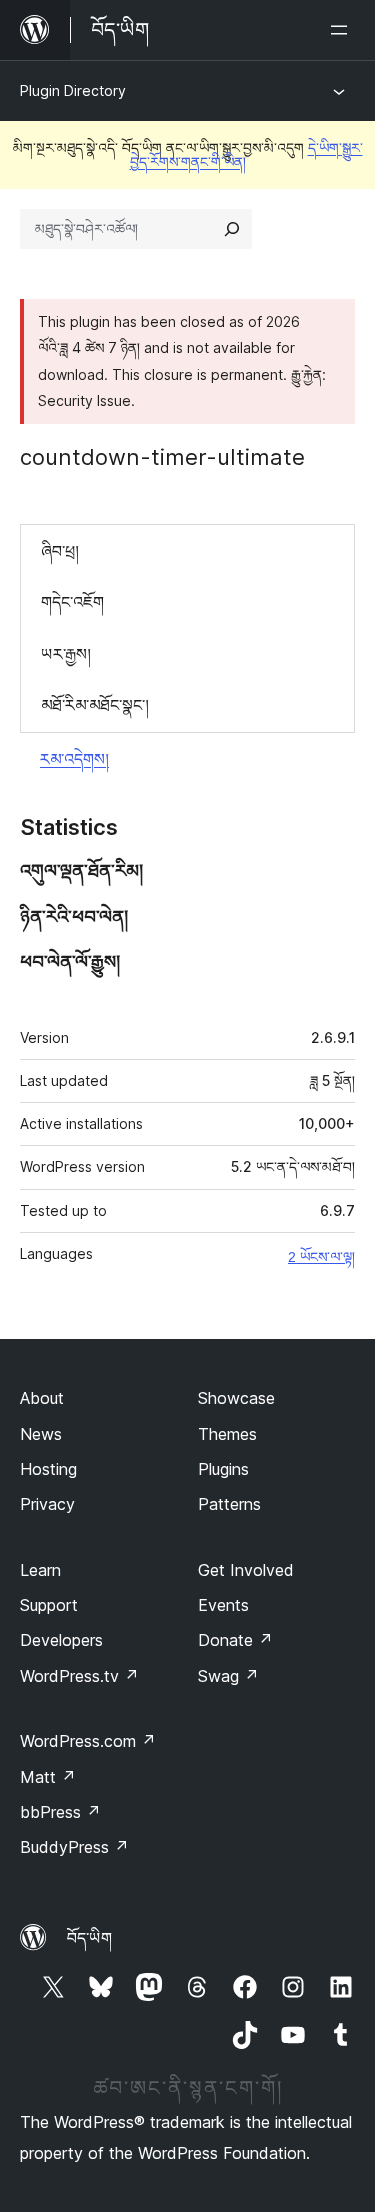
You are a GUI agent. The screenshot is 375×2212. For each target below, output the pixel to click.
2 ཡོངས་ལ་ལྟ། (321, 1257)
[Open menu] (343, 30)
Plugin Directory (73, 90)
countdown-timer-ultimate (162, 457)
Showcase (236, 1398)
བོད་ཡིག (89, 1938)
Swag (228, 1676)
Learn (40, 1570)
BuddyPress (74, 1847)
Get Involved (246, 1570)
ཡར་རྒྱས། (66, 654)
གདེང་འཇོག (72, 602)
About (42, 1398)
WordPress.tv (79, 1676)
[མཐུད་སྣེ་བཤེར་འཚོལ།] (232, 229)
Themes (227, 1434)
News (41, 1434)
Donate (235, 1640)
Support (49, 1605)
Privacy (47, 1504)
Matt (48, 1777)
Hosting (48, 1469)
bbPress (60, 1812)
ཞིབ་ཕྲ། (60, 551)
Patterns (229, 1504)
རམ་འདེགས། (74, 759)
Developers (61, 1640)
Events (223, 1605)
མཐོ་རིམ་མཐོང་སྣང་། (95, 705)
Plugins (223, 1469)
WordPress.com (88, 1741)
